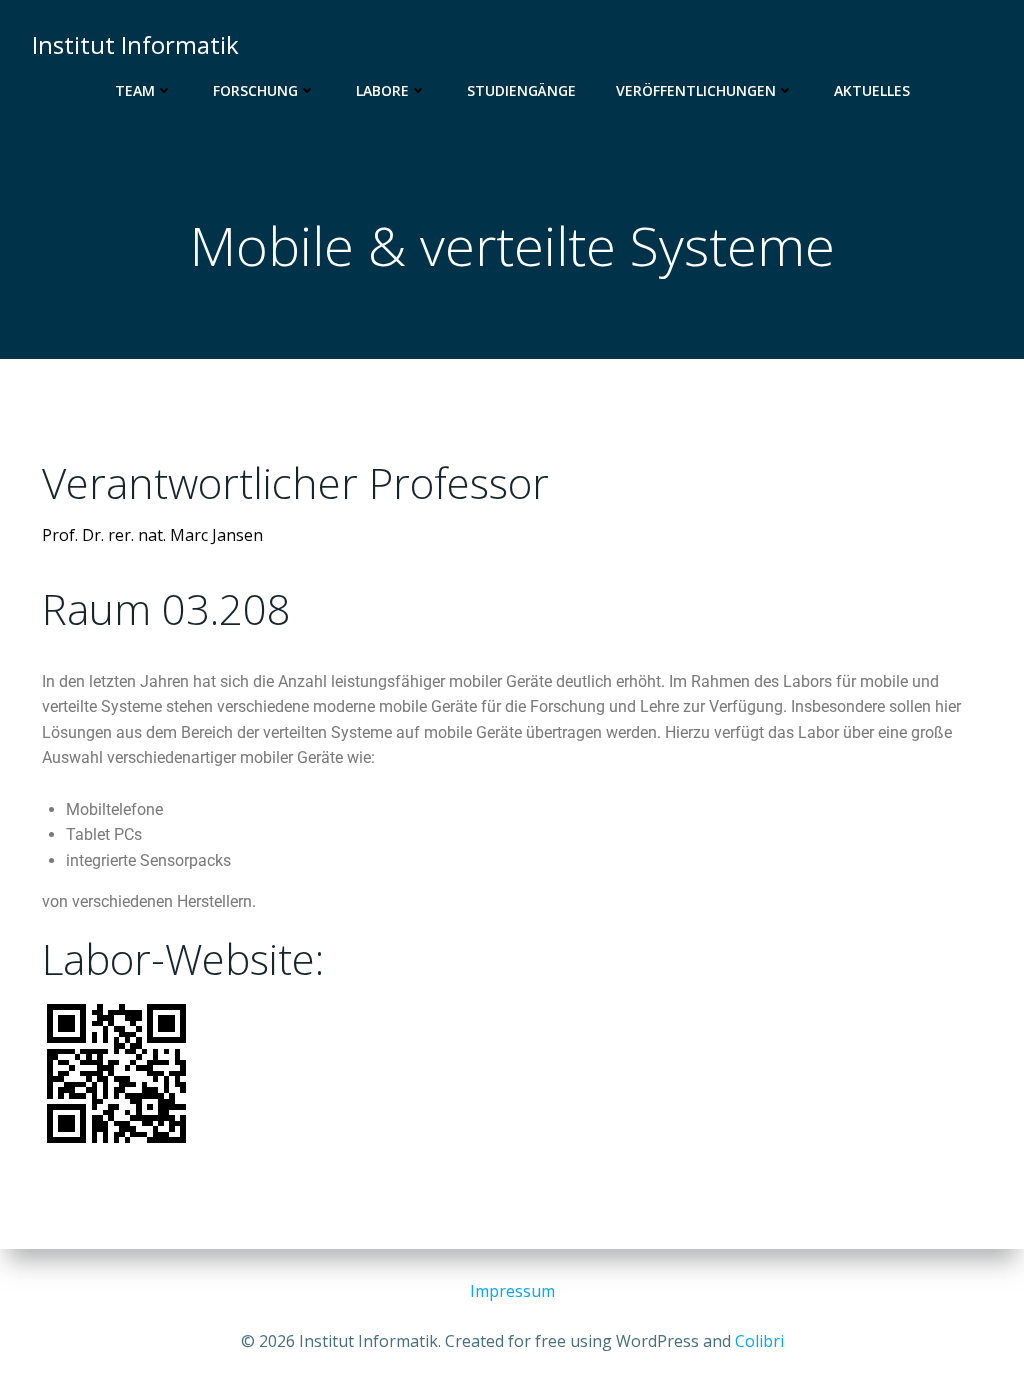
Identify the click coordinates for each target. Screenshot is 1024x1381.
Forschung (255, 90)
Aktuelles (872, 90)
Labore (382, 90)
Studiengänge (521, 90)
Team (135, 90)
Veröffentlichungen (696, 90)
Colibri (759, 1341)
